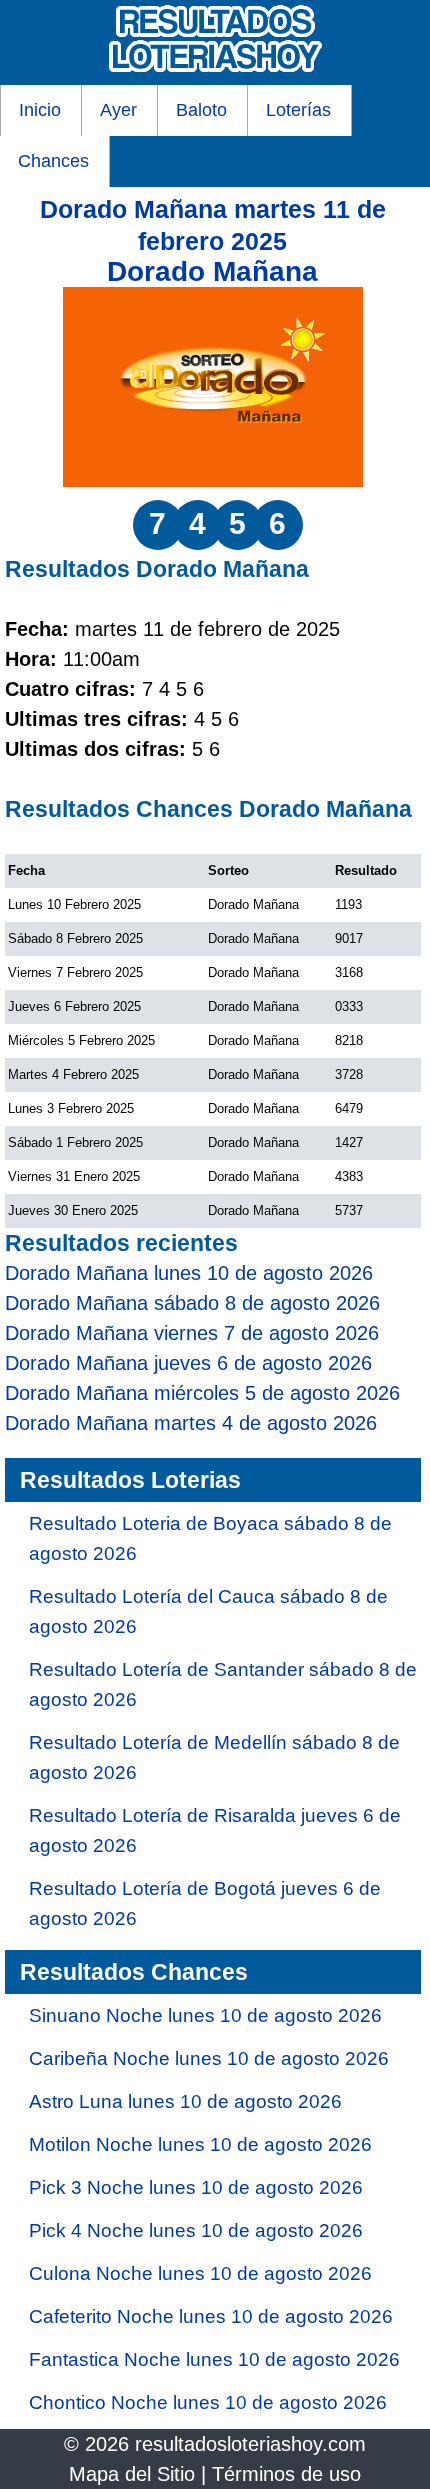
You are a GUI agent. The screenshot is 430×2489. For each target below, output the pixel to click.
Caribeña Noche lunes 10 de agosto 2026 (209, 2058)
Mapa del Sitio (132, 2474)
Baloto (201, 110)
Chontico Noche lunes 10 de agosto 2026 (208, 2402)
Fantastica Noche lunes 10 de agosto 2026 (214, 2359)
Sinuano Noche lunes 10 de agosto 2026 (205, 2015)
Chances (53, 161)
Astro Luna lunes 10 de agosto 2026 (185, 2101)
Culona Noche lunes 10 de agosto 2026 (200, 2273)
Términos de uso (286, 2474)
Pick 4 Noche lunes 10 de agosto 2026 (196, 2230)
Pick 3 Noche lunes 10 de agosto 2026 (196, 2187)
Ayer (118, 110)
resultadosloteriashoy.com (250, 2444)
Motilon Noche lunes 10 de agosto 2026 (200, 2144)
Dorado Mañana (212, 271)
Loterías (298, 110)
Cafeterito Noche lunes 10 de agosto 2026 (211, 2316)
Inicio (40, 110)
